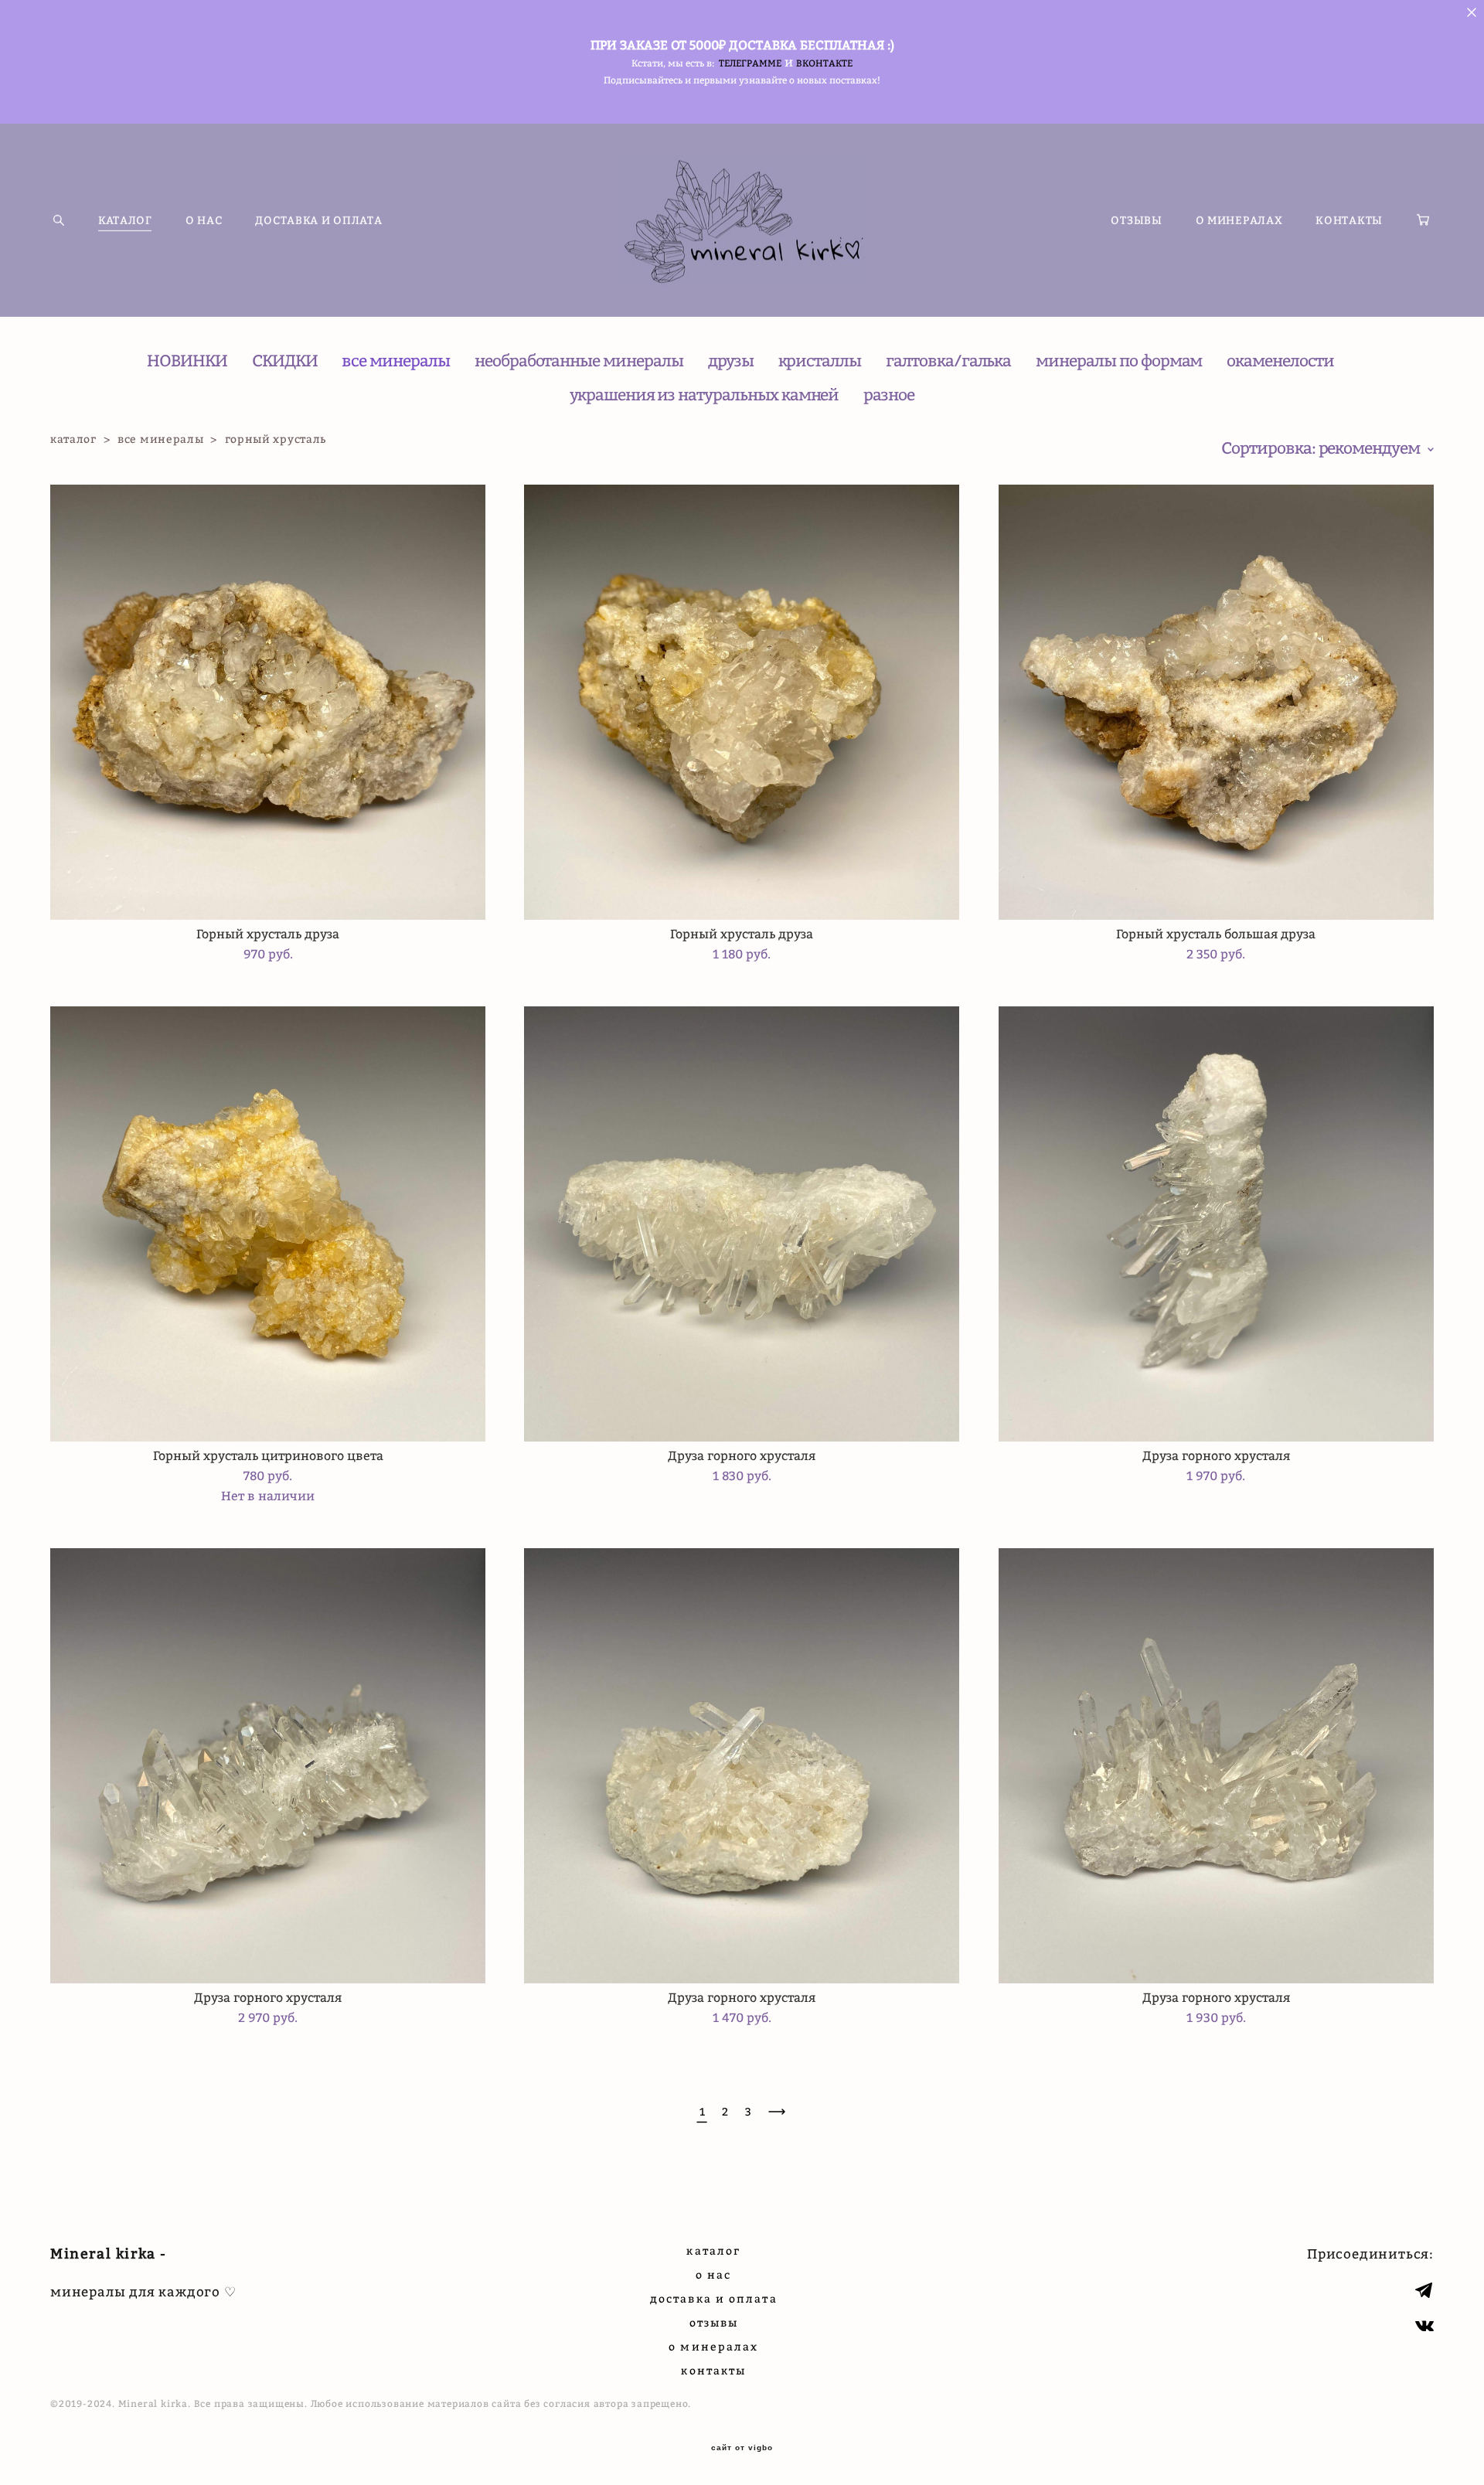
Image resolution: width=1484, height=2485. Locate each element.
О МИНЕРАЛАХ (1239, 220)
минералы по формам (1119, 361)
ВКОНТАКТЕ (824, 63)
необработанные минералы (579, 361)
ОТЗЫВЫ (1136, 220)
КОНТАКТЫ (1349, 220)
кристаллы (820, 361)
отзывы (714, 2322)
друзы (731, 361)
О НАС (204, 220)
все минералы (395, 361)
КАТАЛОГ (125, 220)
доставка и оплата (714, 2298)
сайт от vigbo (742, 2448)
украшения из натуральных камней (704, 395)
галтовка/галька (948, 361)
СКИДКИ (285, 361)
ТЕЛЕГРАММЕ (750, 63)
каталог (73, 439)
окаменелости (1280, 361)
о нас (714, 2274)
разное (889, 395)
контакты (713, 2370)
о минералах (713, 2346)
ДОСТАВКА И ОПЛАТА (318, 220)
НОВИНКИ (187, 361)
